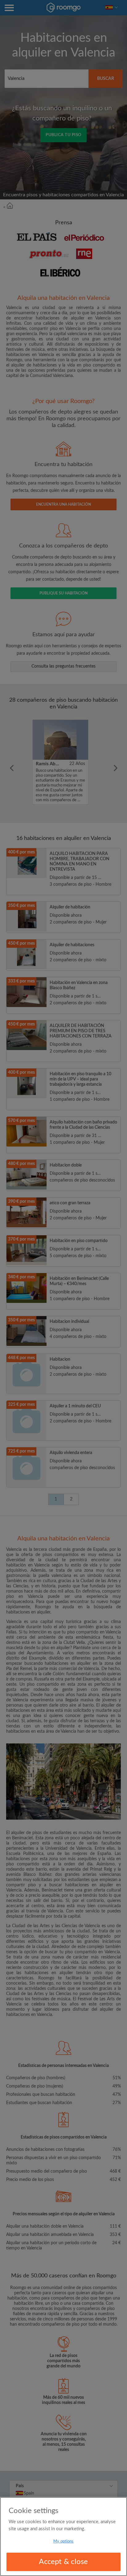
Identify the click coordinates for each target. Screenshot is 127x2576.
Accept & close (63, 2562)
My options (63, 2541)
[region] (63, 2537)
